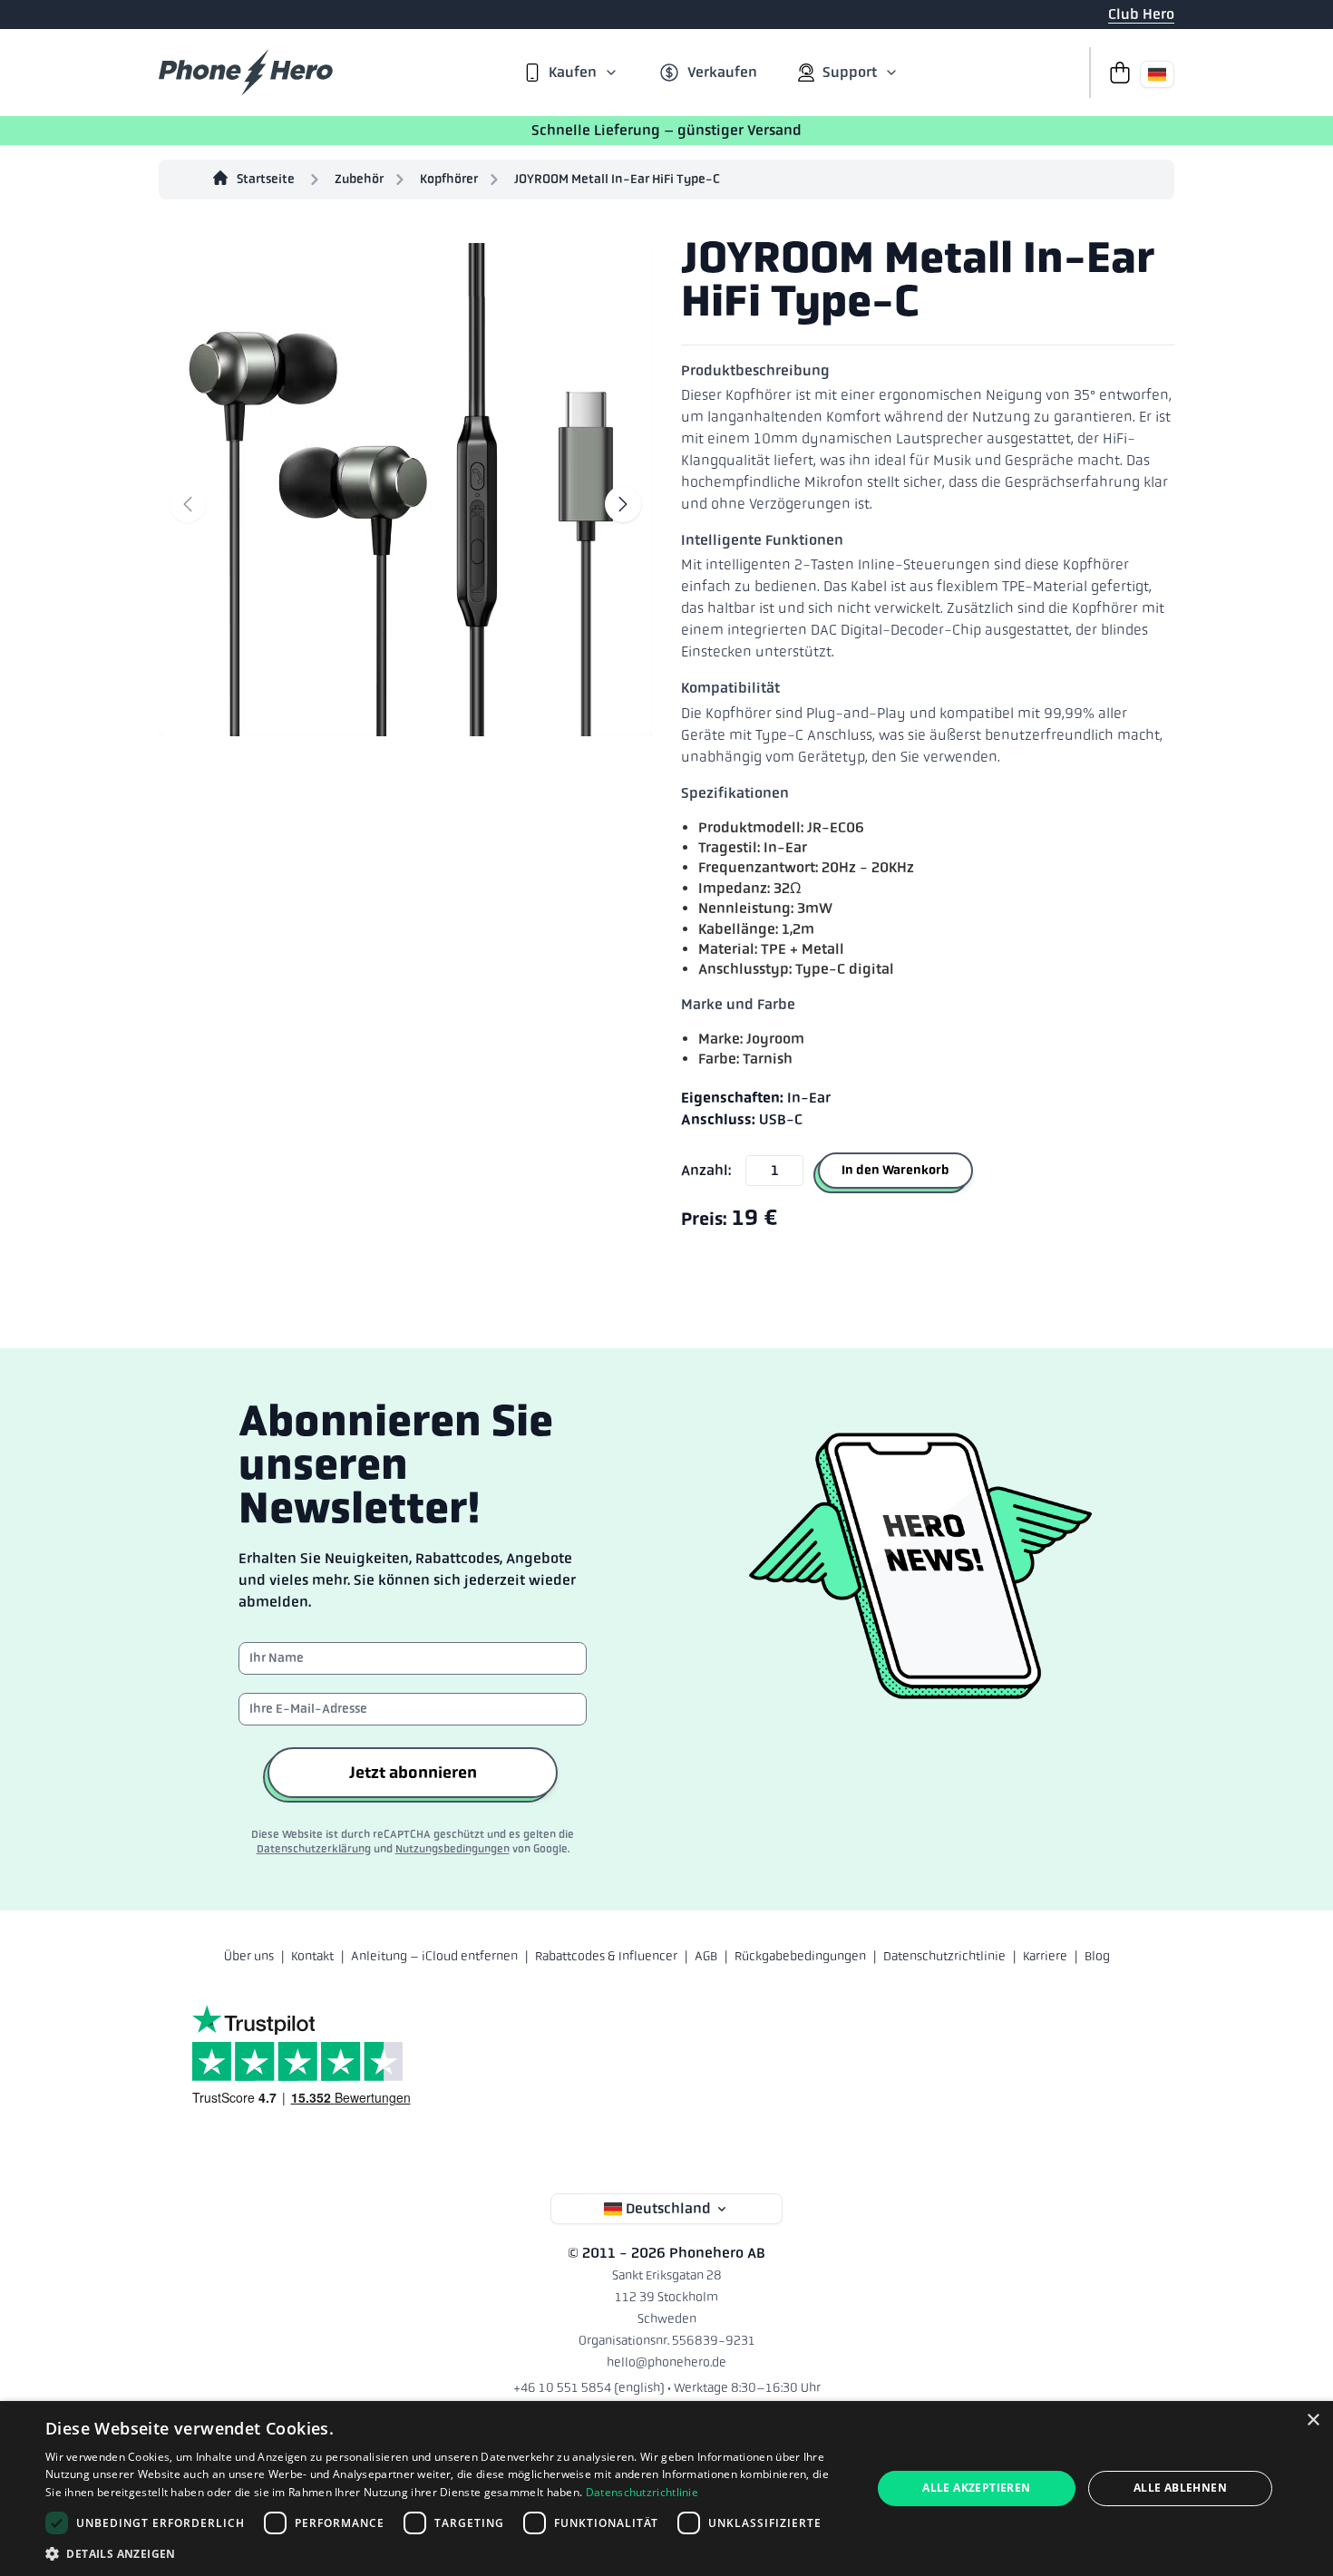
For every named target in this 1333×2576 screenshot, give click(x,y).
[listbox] (405, 486)
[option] (405, 486)
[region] (405, 486)
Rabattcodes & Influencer (606, 1956)
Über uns (249, 1956)
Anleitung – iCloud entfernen (434, 1956)
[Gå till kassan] (1114, 73)
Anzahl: (706, 1170)
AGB (706, 1956)
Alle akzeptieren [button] (976, 2488)
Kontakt (312, 1956)
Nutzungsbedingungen (452, 1849)
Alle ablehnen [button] (1180, 2488)
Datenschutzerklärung (314, 1849)
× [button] (1313, 2420)
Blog (1097, 1956)
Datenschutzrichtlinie (944, 1956)
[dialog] (666, 2489)
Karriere (1045, 1956)
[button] (446, 2553)
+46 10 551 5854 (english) (589, 2387)
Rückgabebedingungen (800, 1956)
